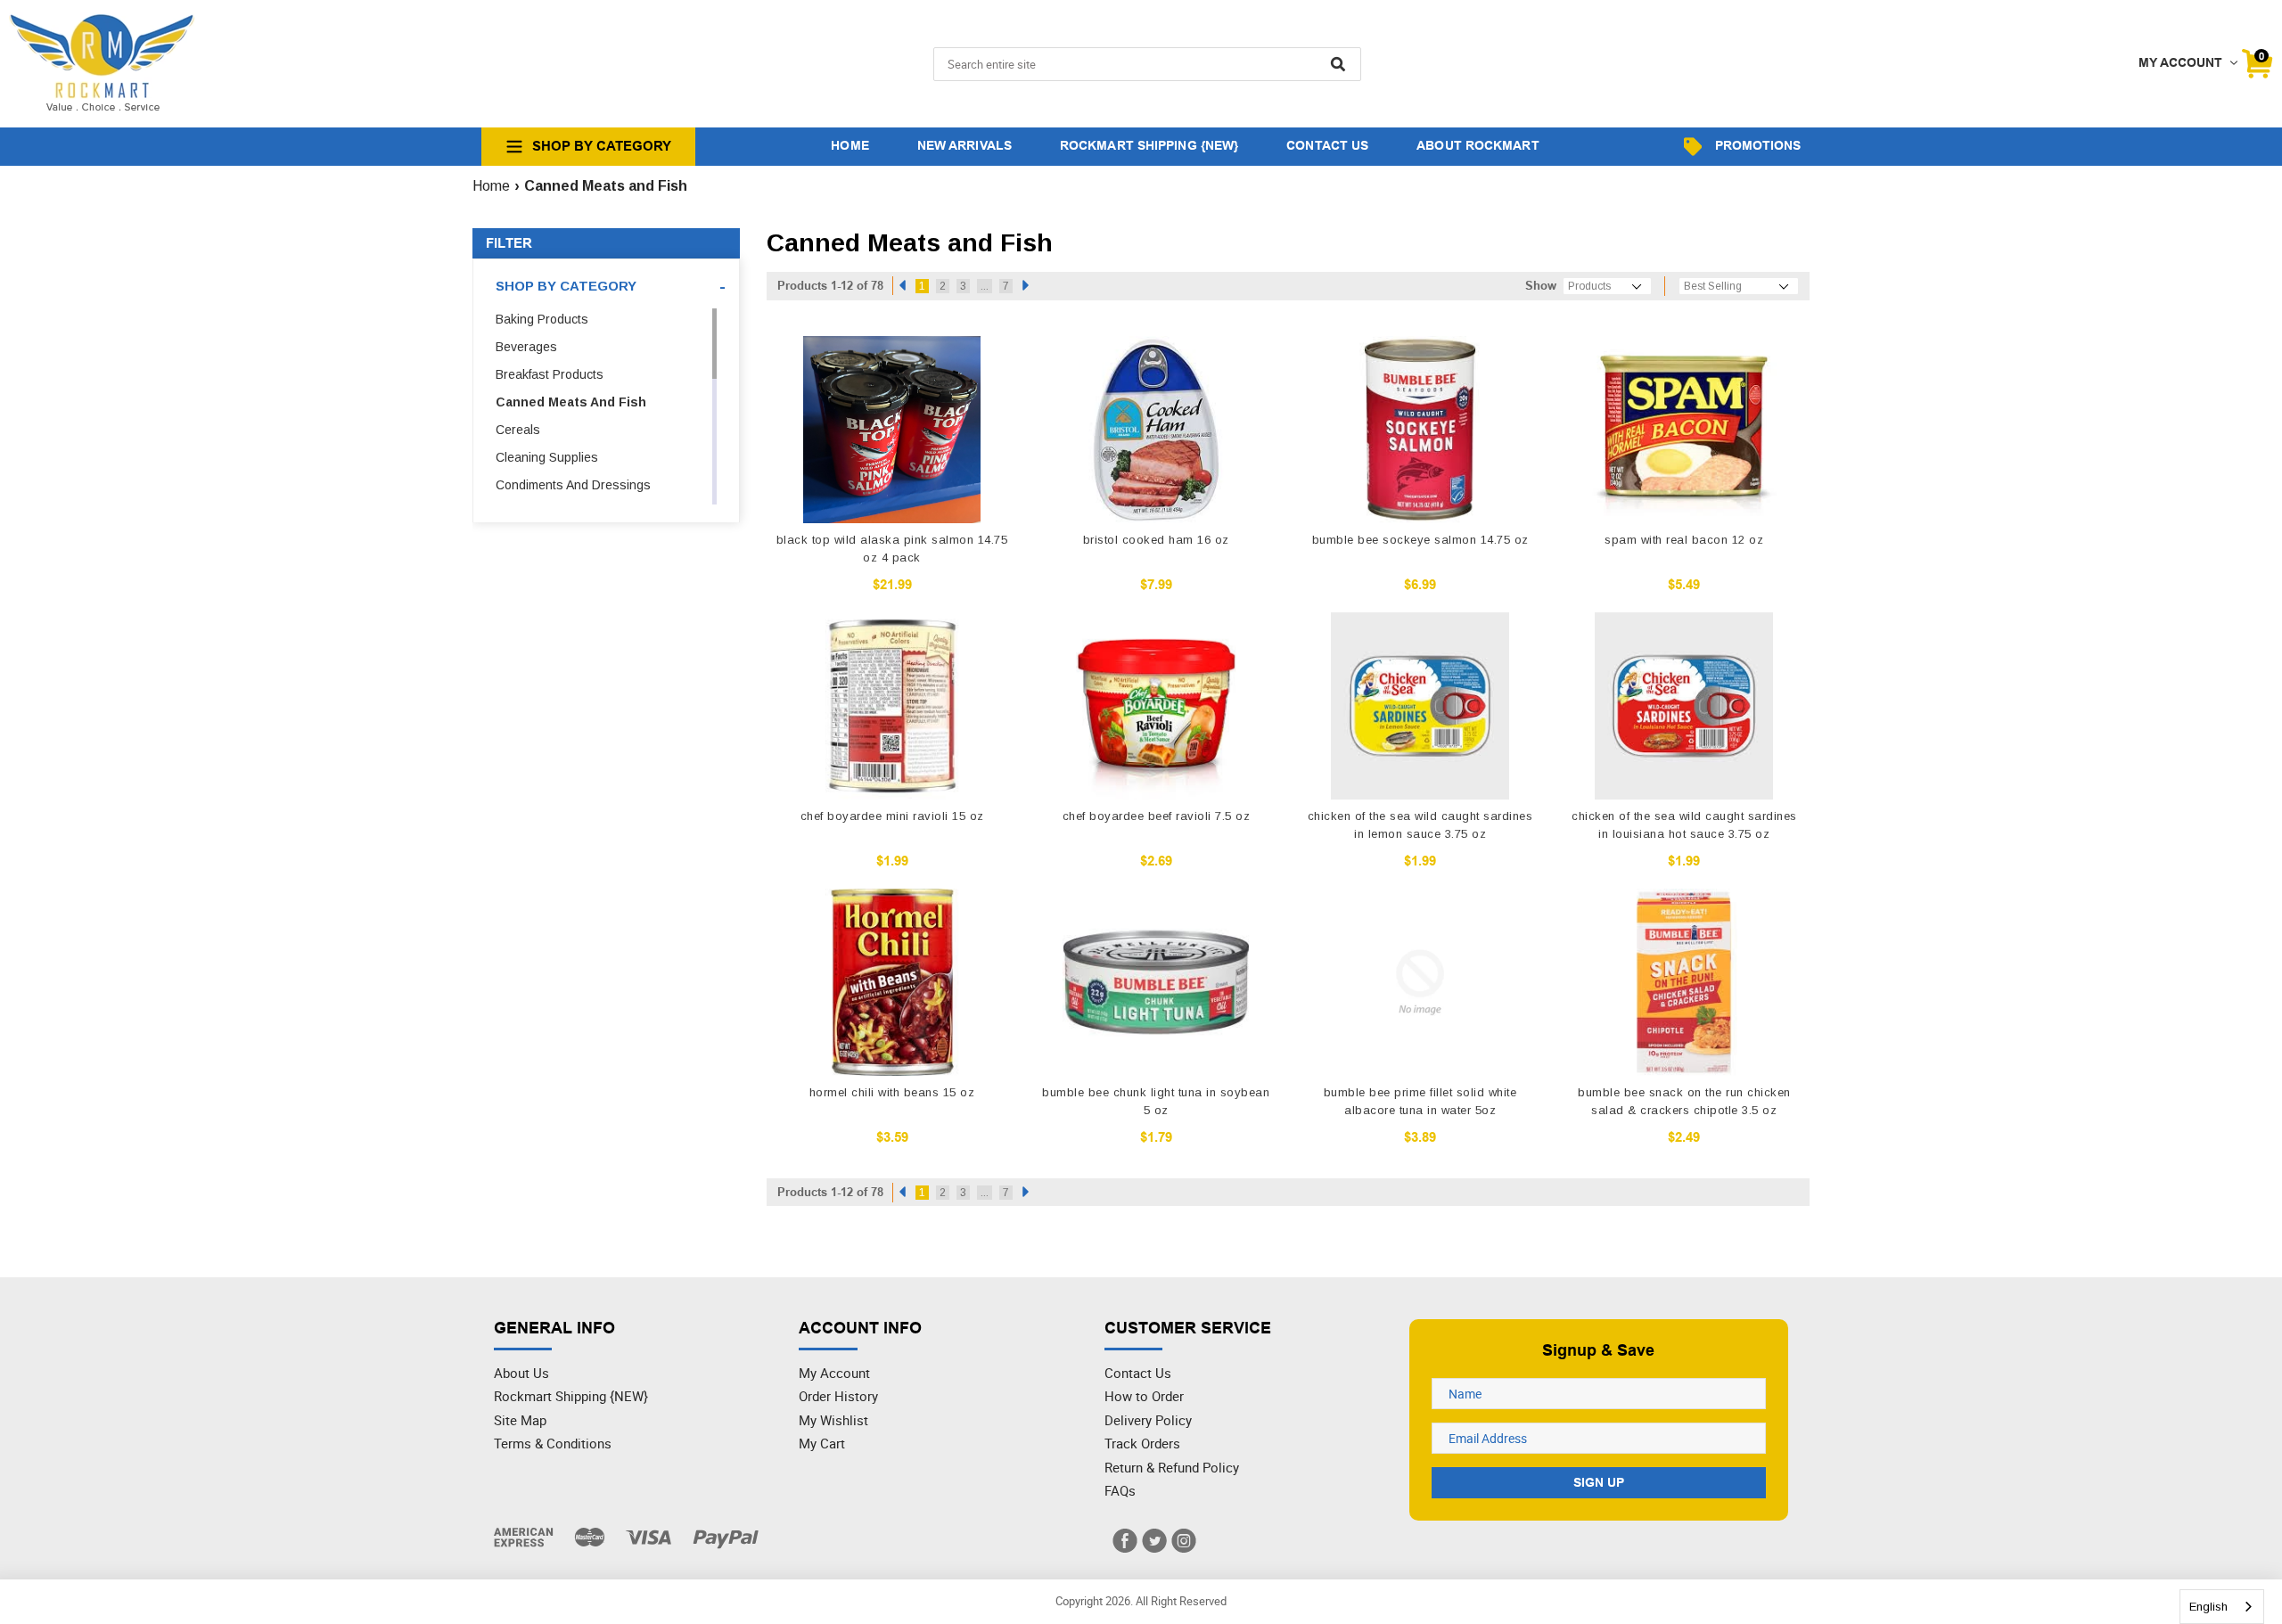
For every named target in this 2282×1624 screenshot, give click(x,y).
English (2208, 1607)
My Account (834, 1373)
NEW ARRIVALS (965, 145)
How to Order (1144, 1396)
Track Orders (1142, 1443)
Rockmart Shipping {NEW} (571, 1396)
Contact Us (1138, 1373)
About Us (521, 1373)
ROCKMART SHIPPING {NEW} (1149, 145)
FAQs (1120, 1490)
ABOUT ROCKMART (1478, 145)
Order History (838, 1396)
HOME (850, 145)
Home (491, 186)
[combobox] (2222, 1607)
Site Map (520, 1420)
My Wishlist (833, 1420)
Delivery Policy (1148, 1420)
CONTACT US (1327, 145)
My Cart (822, 1443)
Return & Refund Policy (1172, 1467)
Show (1541, 286)
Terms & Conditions (553, 1443)
